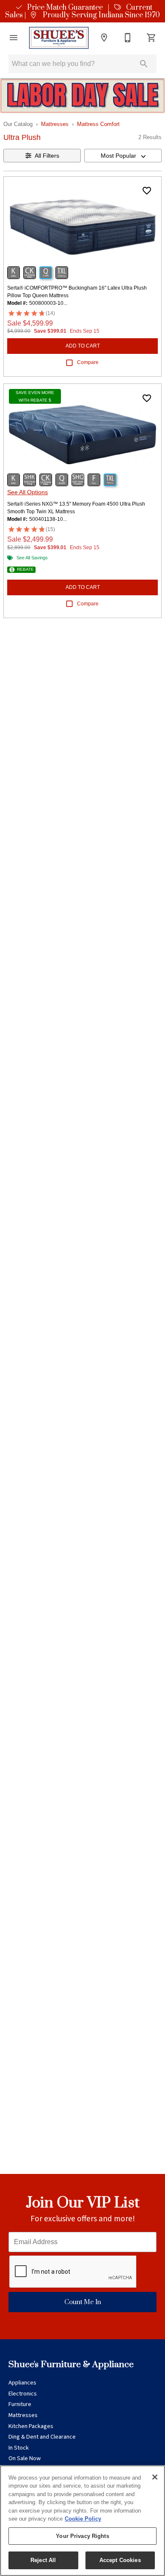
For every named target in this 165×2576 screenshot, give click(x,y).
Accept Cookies (120, 2560)
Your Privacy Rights (82, 2536)
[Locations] (104, 38)
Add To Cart (83, 346)
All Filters (47, 156)
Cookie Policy (83, 2519)
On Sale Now (25, 2458)
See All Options (27, 492)
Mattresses (55, 124)
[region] (82, 2521)
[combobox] (123, 156)
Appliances (22, 2383)
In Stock (19, 2448)
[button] (14, 38)
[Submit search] (144, 64)
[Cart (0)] (151, 38)
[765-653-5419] (128, 38)
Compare (88, 362)
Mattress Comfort (98, 124)
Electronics (23, 2394)
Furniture (20, 2404)
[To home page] (59, 38)
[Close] (155, 2477)
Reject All (43, 2560)
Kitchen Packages (31, 2426)
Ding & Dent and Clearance (42, 2437)
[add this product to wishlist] (147, 191)
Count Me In (83, 2302)
